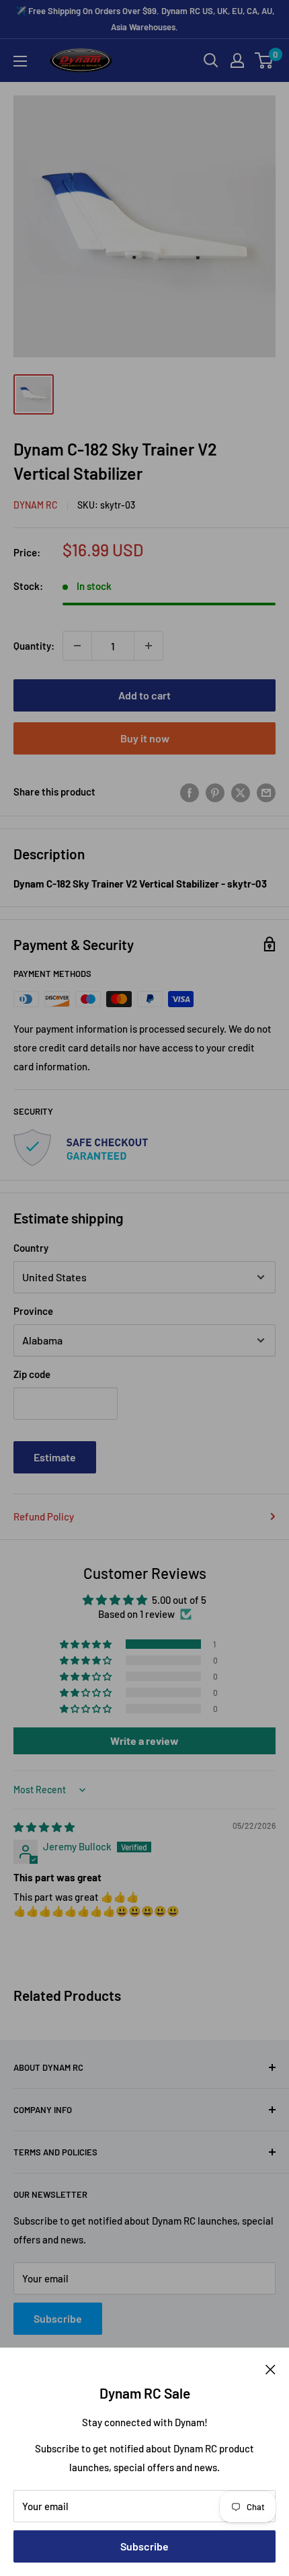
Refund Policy (44, 1516)
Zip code (32, 1374)
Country (31, 1248)
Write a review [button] (144, 1741)
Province (33, 1311)
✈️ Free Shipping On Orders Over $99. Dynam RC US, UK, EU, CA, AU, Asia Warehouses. (145, 19)
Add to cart (144, 695)
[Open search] (211, 60)
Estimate (55, 1457)
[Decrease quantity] (77, 646)
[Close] (271, 2368)
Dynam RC (36, 505)
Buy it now (145, 738)
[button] (87, 1644)
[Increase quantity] (149, 646)
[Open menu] (20, 61)
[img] (44, 1827)
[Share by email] (266, 791)
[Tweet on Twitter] (241, 791)
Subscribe (144, 2546)
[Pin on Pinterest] (215, 791)
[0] (264, 60)
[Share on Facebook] (190, 791)
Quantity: (34, 646)
